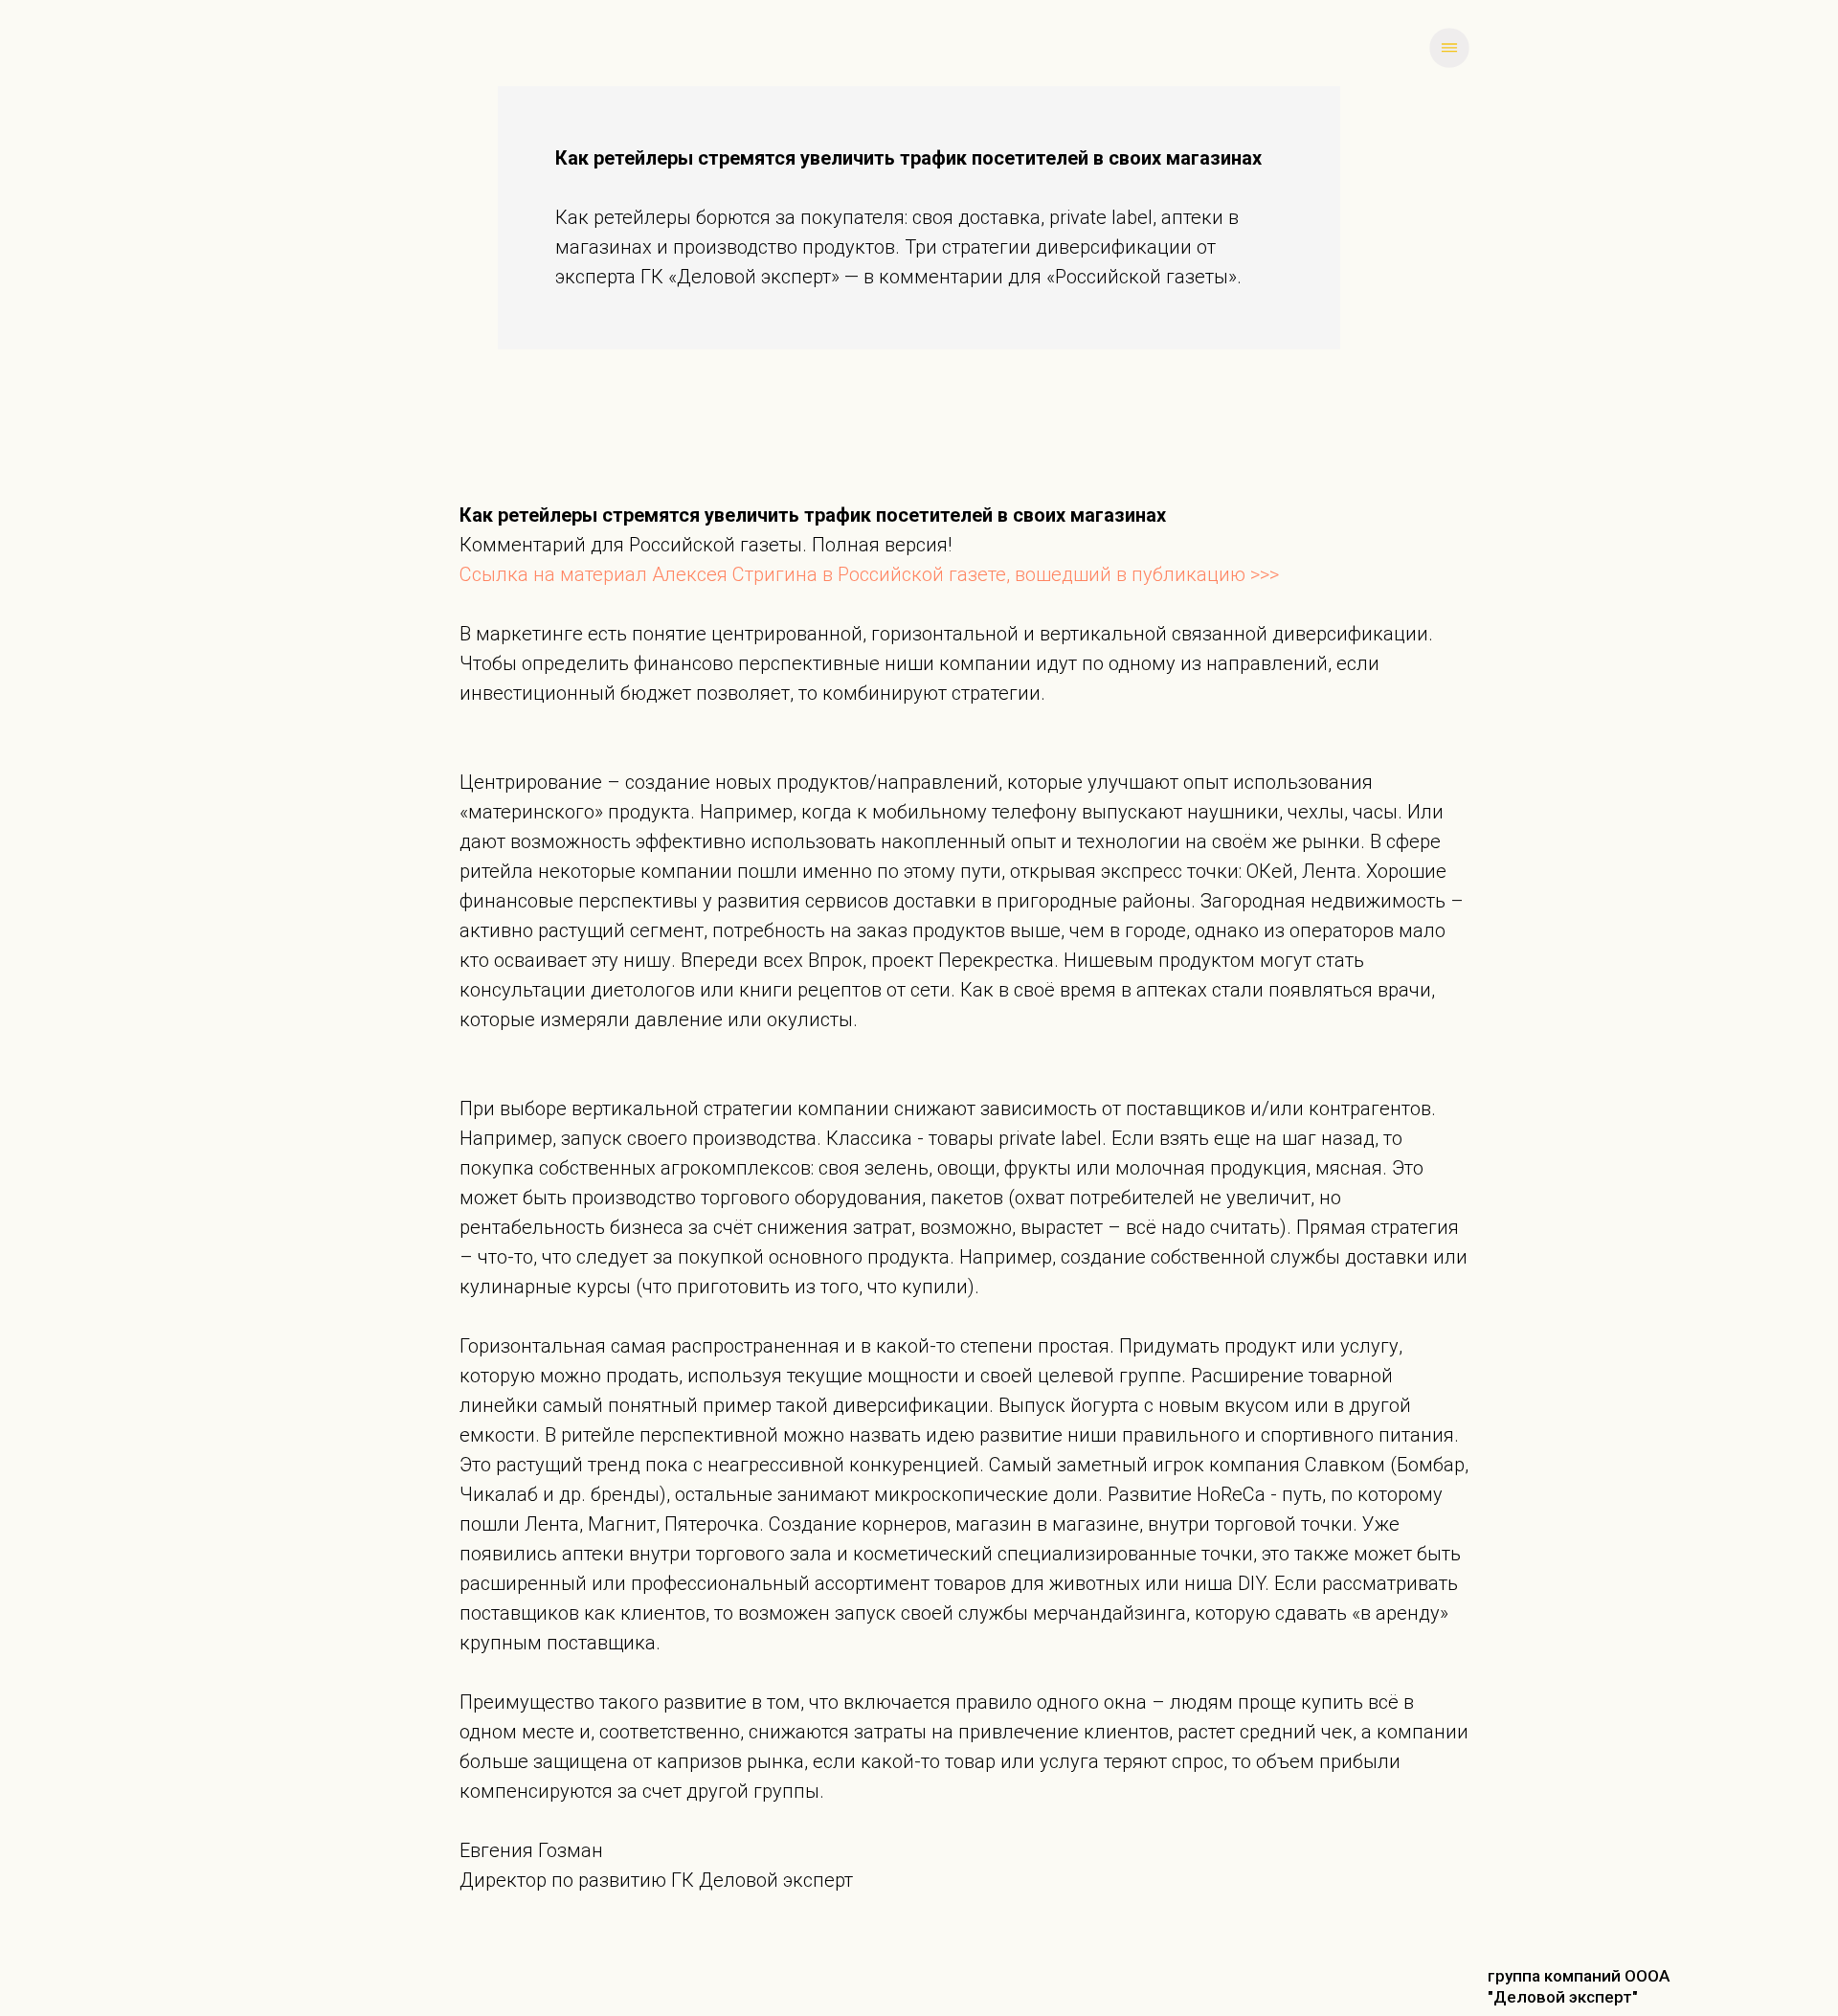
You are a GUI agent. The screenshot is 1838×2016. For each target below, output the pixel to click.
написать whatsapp (453, 47)
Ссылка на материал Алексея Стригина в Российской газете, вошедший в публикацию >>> (869, 574)
